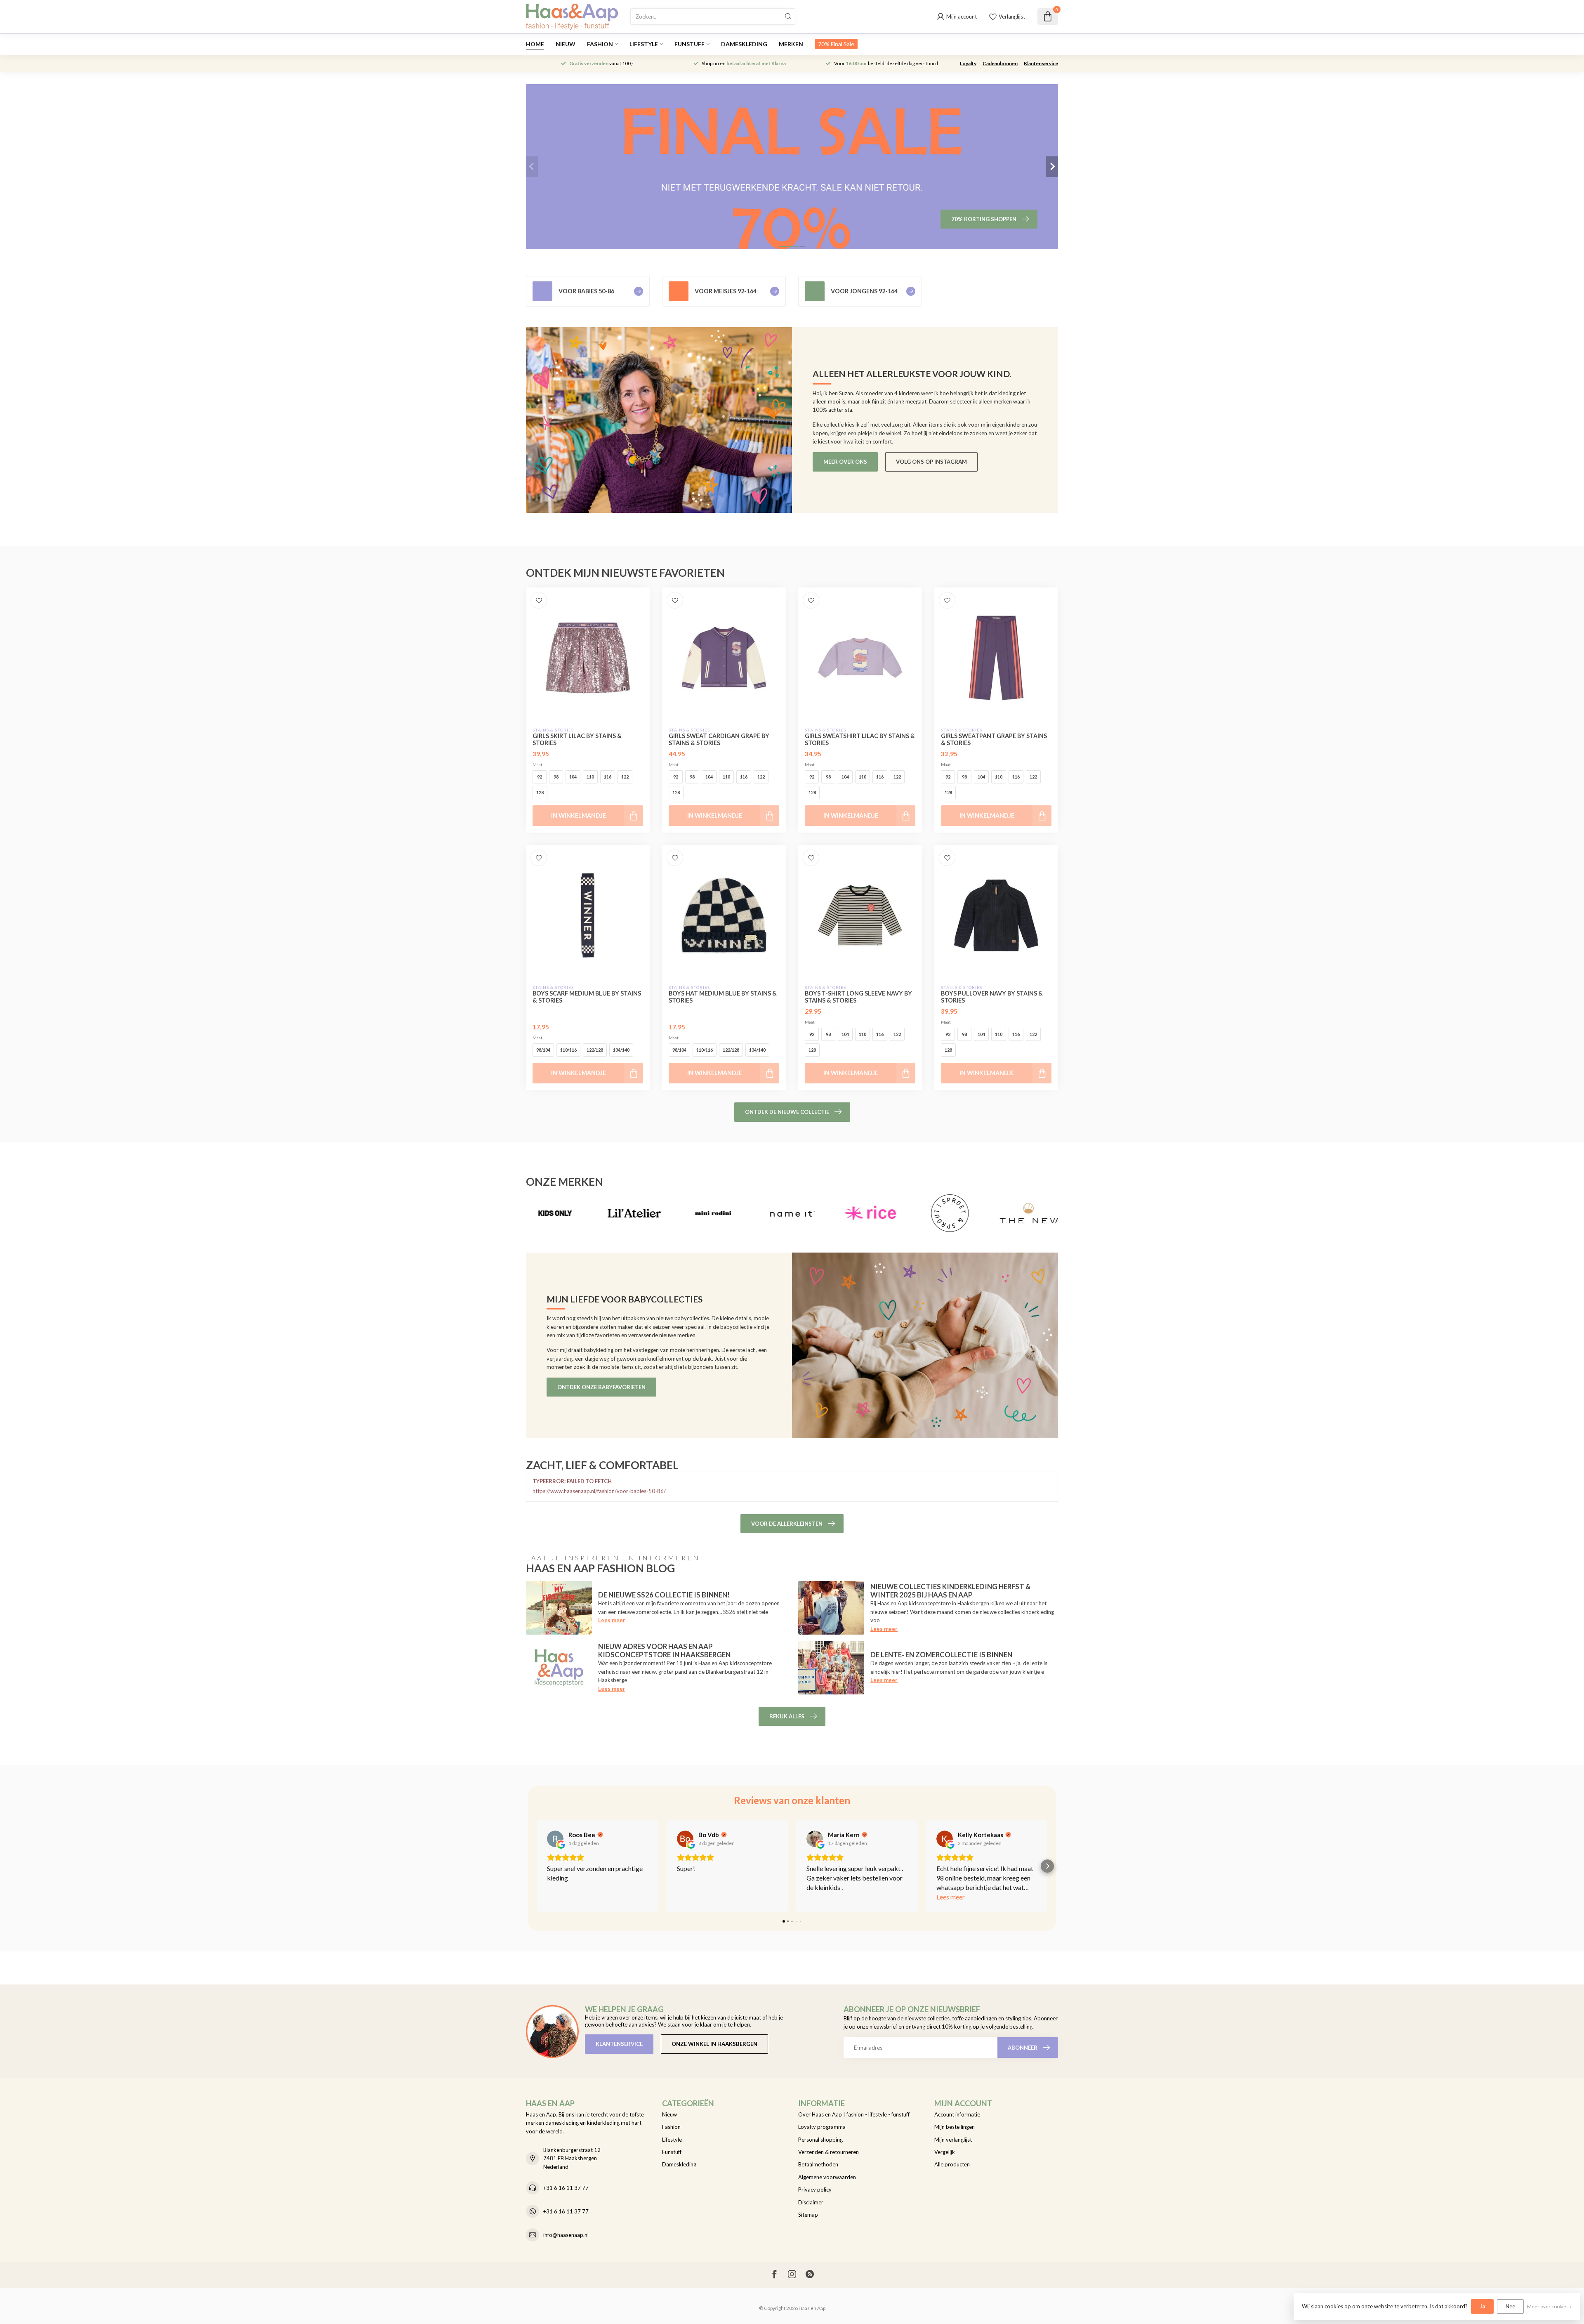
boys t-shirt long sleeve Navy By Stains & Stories (858, 997)
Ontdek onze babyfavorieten (601, 1387)
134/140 (621, 1050)
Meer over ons (845, 462)
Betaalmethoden (818, 2164)
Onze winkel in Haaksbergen (714, 2044)
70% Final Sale (836, 44)
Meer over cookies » (1549, 2306)
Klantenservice (1041, 63)
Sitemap (808, 2215)
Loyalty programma (822, 2127)
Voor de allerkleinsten (787, 1524)
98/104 (543, 1050)
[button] (537, 1866)
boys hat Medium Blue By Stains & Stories (723, 997)
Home (535, 44)
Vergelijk (945, 2152)
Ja (1482, 2306)
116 (608, 777)
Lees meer (612, 1620)
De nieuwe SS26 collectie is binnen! (664, 1595)
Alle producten (952, 2164)
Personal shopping (820, 2140)
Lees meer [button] (951, 1897)
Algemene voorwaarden (827, 2177)
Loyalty (968, 63)
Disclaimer (811, 2202)
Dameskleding (744, 44)
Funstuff (689, 44)
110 (590, 777)
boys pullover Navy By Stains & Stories (992, 997)
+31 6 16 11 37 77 (566, 2188)
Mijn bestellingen (955, 2127)
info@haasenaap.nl (566, 2235)
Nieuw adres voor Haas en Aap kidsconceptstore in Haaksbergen (664, 1650)
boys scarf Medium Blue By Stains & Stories (587, 997)
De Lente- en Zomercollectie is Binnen (941, 1655)
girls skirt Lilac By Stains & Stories (577, 739)
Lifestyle (644, 44)
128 (540, 792)
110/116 (568, 1050)
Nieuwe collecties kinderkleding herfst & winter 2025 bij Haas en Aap (950, 1591)
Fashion (600, 44)
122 (625, 777)
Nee (1510, 2306)
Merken (791, 44)
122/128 (595, 1050)
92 (540, 777)
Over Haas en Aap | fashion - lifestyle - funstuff (854, 2114)
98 (556, 777)
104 (573, 777)
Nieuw (566, 44)
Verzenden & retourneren (829, 2152)
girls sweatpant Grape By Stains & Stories (994, 739)
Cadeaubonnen (1000, 63)
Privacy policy (815, 2190)
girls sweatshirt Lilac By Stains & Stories (860, 739)
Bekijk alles (787, 1716)
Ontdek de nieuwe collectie (787, 1112)
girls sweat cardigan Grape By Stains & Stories (719, 739)
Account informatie (957, 2114)
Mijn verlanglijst (953, 2140)
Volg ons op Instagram (931, 462)
